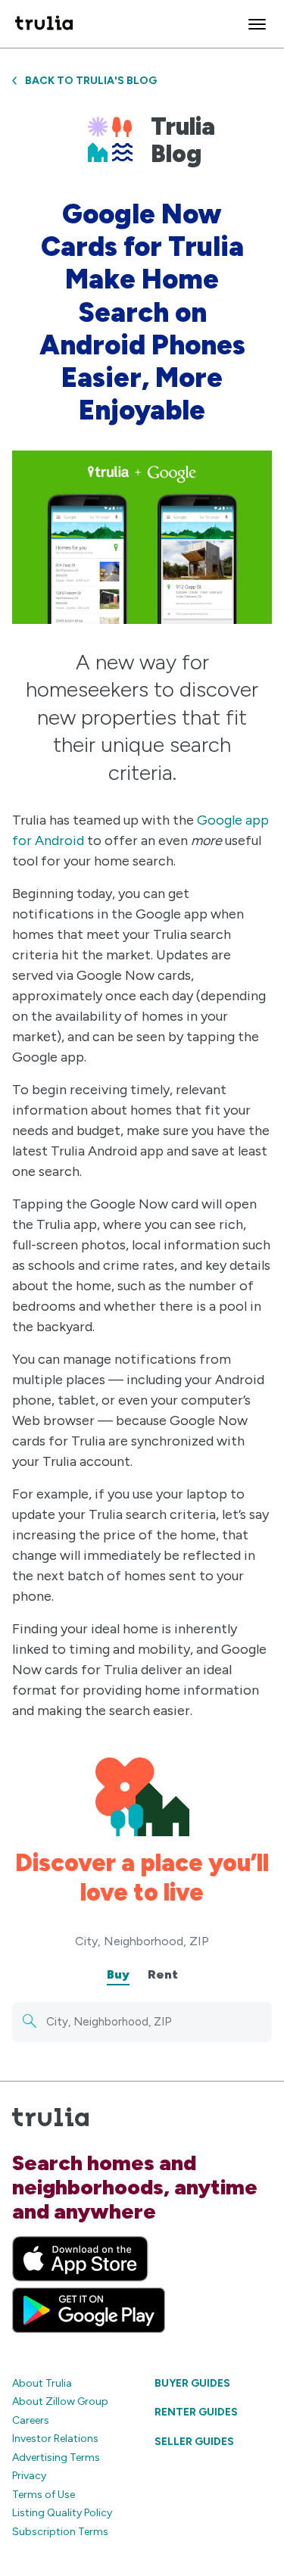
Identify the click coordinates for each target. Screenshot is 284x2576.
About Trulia (42, 2383)
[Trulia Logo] (44, 24)
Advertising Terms (56, 2457)
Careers (31, 2420)
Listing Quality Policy (62, 2513)
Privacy (29, 2476)
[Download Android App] (89, 2310)
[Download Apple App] (80, 2259)
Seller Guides (194, 2442)
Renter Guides (196, 2412)
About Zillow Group (60, 2401)
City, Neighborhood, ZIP (142, 1941)
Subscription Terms (60, 2532)
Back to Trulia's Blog (91, 81)
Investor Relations (55, 2439)
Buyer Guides (192, 2383)
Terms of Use (44, 2495)
